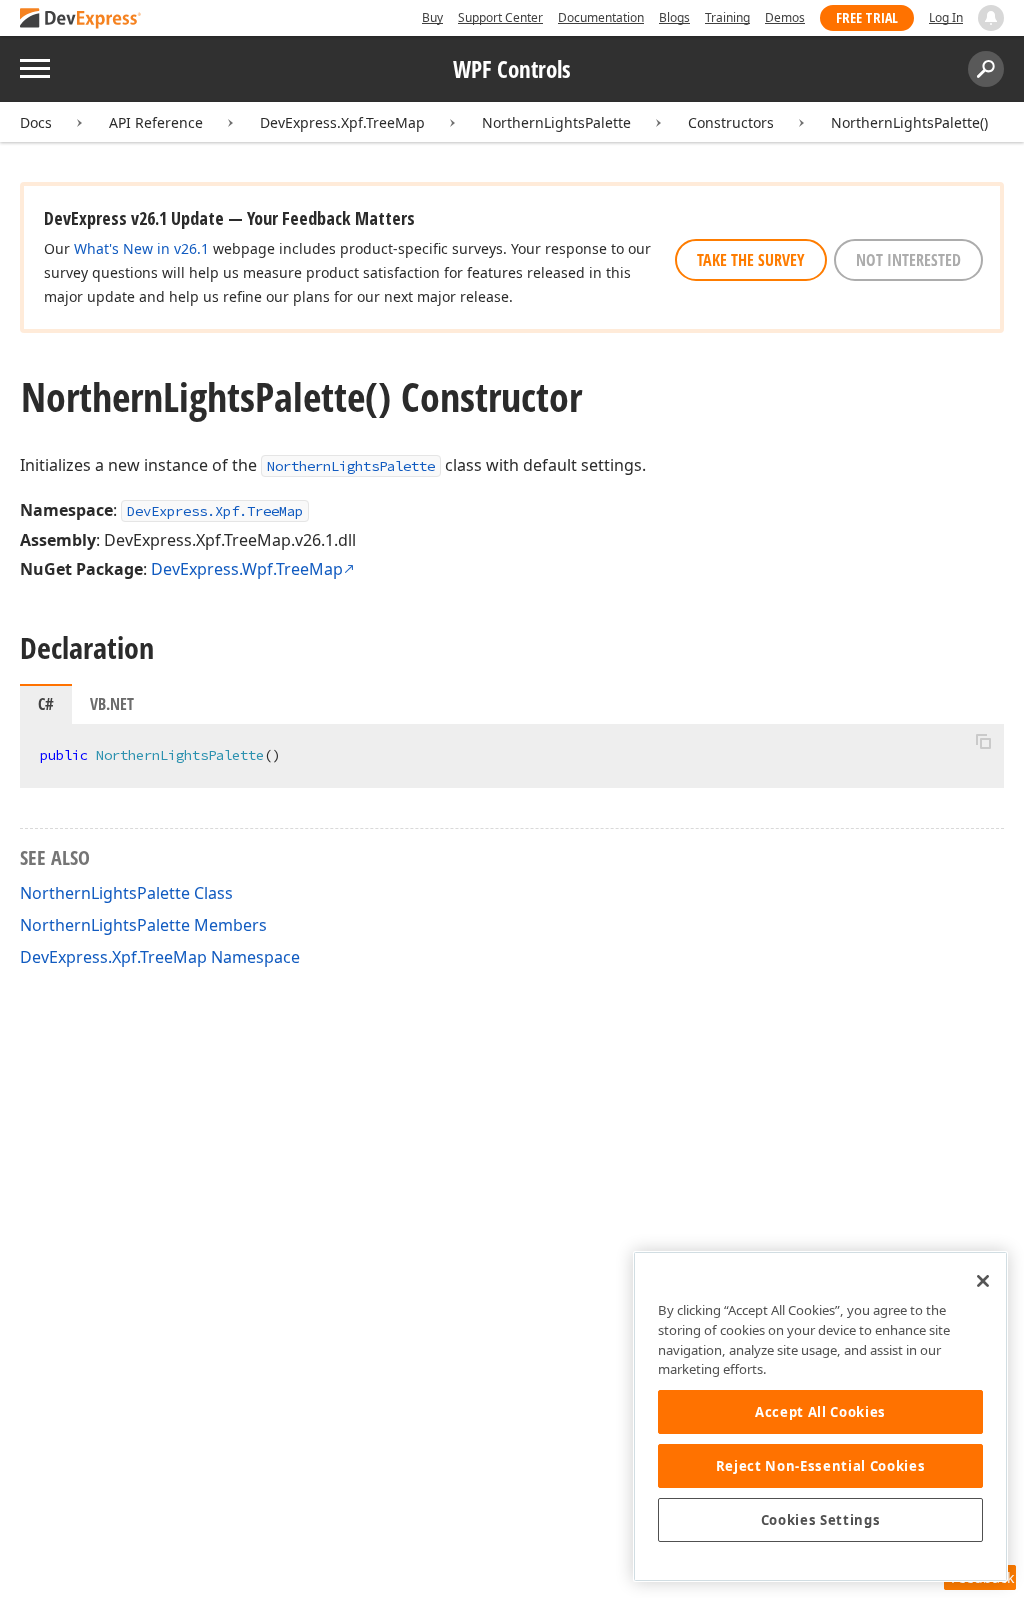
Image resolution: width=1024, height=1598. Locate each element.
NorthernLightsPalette (556, 122)
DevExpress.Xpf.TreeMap (342, 122)
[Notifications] (991, 18)
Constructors (731, 122)
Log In (946, 17)
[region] (820, 1416)
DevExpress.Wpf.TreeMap (247, 569)
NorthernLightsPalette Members (143, 925)
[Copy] (983, 741)
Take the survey (751, 260)
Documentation (601, 17)
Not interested (908, 260)
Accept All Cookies (820, 1412)
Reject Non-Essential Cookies (820, 1466)
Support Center (500, 17)
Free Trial (867, 17)
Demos (785, 17)
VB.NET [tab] (112, 704)
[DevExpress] (81, 19)
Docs (36, 122)
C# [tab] (46, 704)
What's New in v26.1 (141, 248)
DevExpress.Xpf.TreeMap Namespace (160, 957)
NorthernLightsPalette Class (126, 893)
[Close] (983, 1281)
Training (727, 17)
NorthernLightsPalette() (909, 122)
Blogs (674, 17)
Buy (432, 17)
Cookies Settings (821, 1520)
